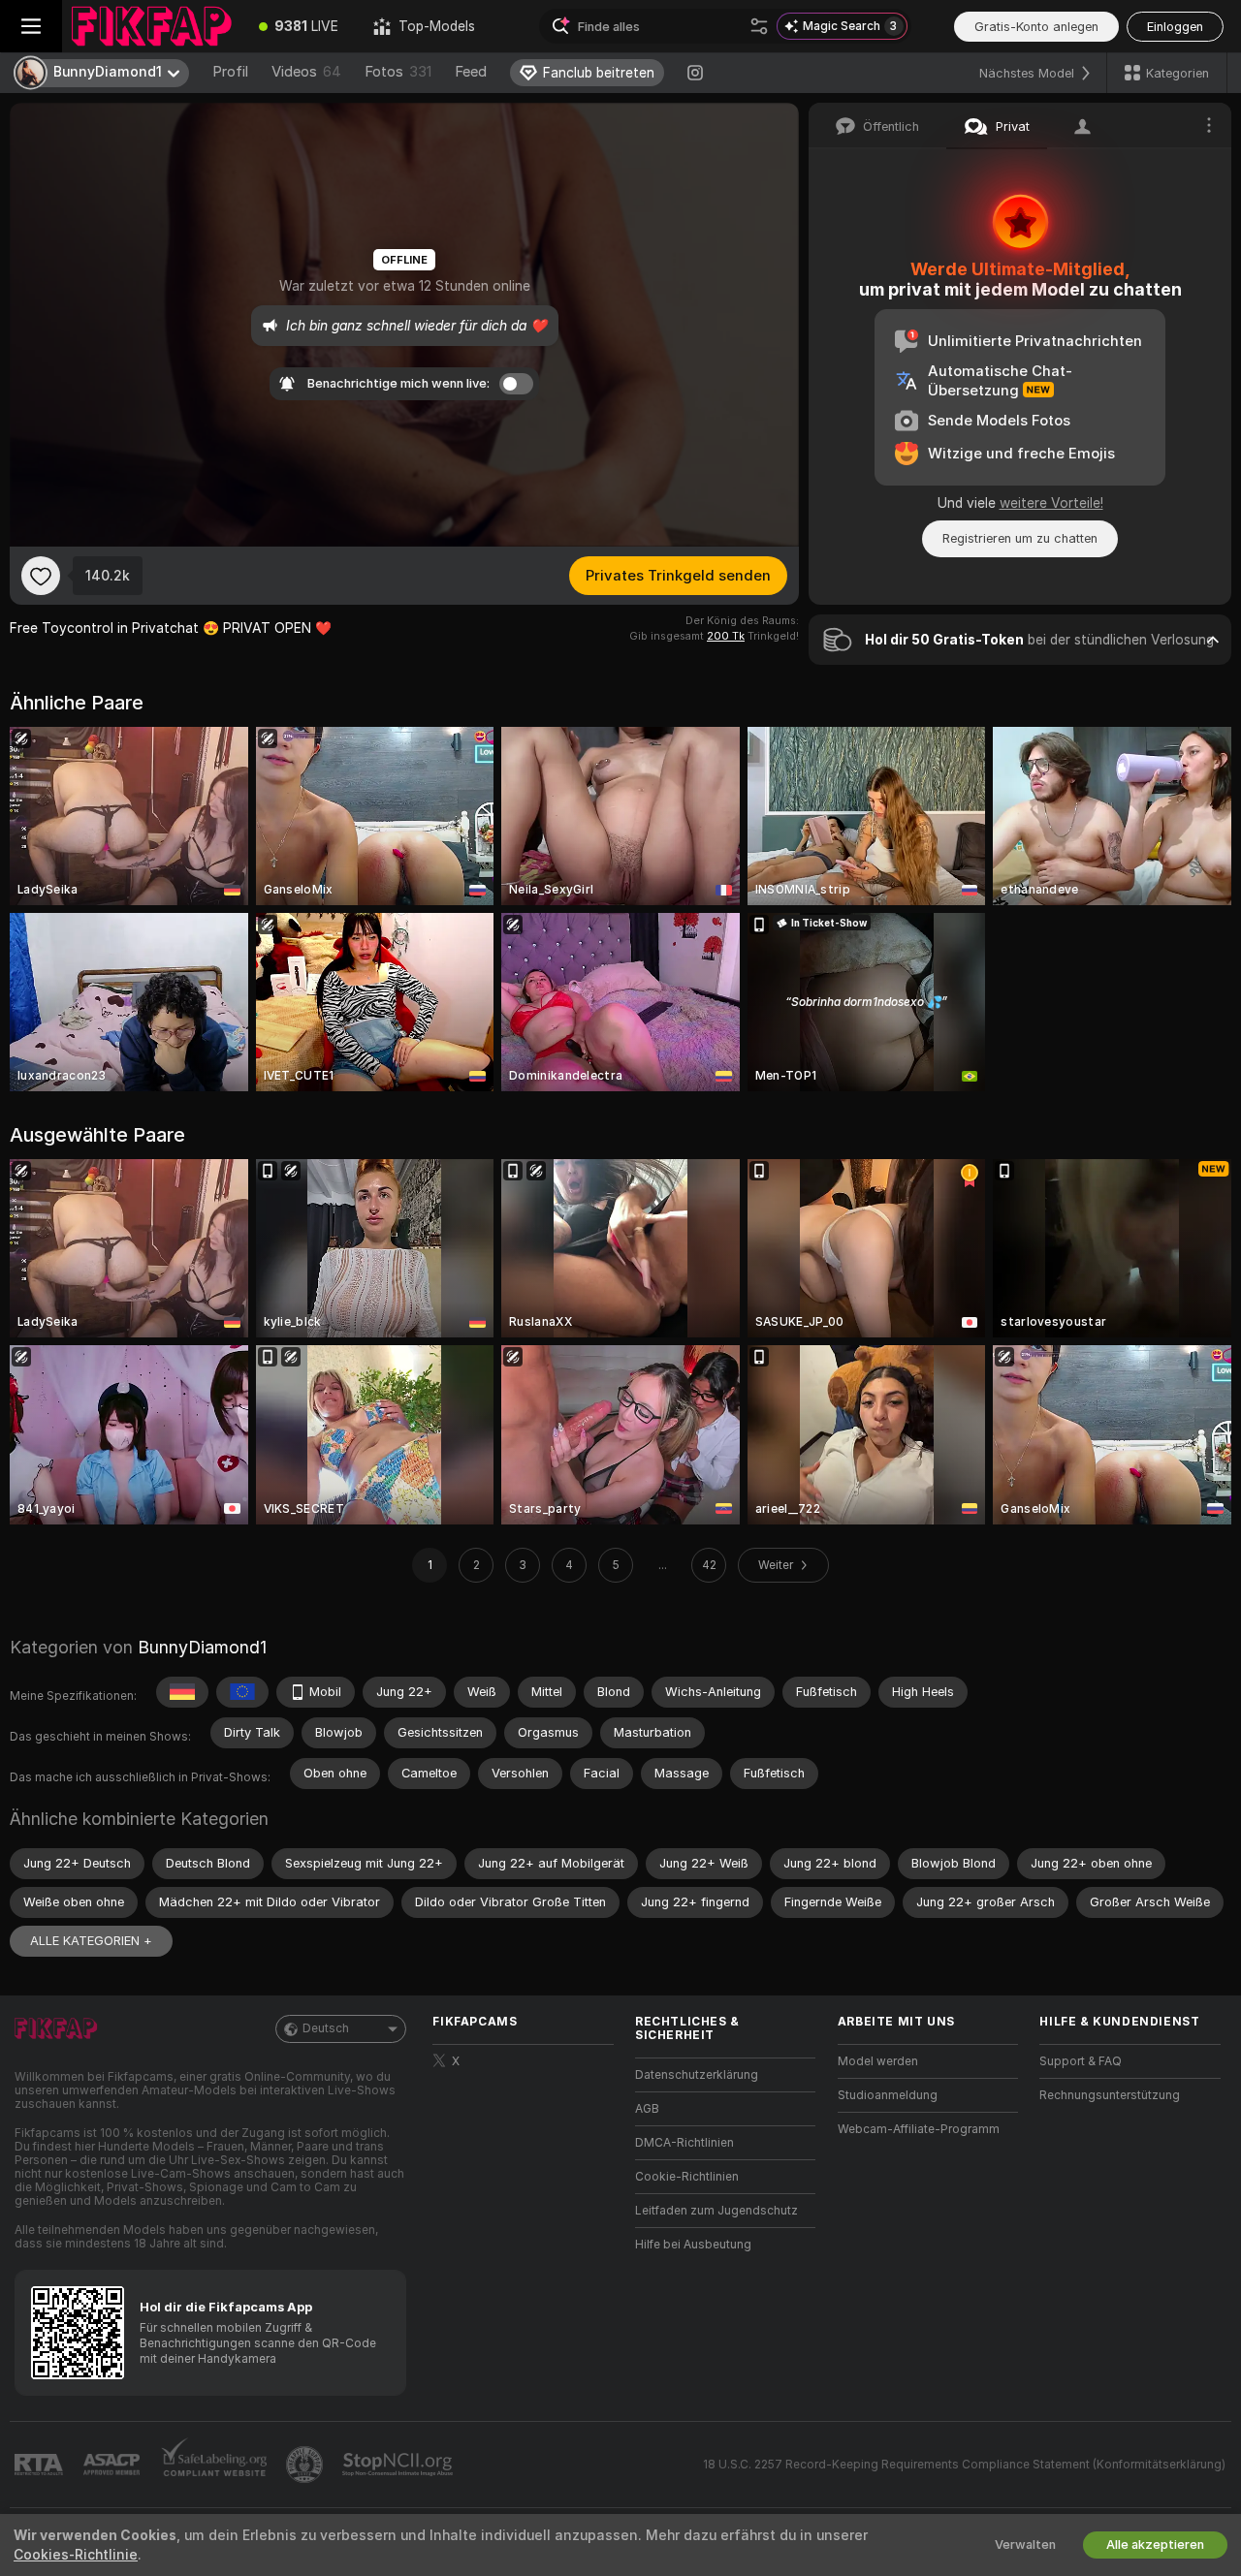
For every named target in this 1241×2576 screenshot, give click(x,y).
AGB (647, 2109)
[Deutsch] (182, 1692)
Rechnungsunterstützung (1110, 2095)
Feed (471, 72)
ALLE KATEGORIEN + (91, 1941)
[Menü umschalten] (31, 26)
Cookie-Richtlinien (687, 2177)
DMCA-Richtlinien (684, 2143)
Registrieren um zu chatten (1020, 538)
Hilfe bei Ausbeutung (693, 2245)
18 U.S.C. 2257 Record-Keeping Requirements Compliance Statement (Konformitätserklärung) (964, 2465)
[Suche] (759, 26)
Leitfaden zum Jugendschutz (716, 2211)
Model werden (878, 2061)
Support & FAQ (1081, 2061)
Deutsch (326, 2028)
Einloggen (1175, 27)
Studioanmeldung (888, 2095)
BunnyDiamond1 (202, 1647)
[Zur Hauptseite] (152, 26)
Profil (230, 72)
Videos (306, 72)
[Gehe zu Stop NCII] (399, 2465)
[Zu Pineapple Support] (306, 2465)
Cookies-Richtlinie (76, 2555)
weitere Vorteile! (1051, 503)
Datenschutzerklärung (697, 2075)
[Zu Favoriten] (41, 576)
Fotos (398, 72)
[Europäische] (242, 1692)
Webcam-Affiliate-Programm (919, 2129)
